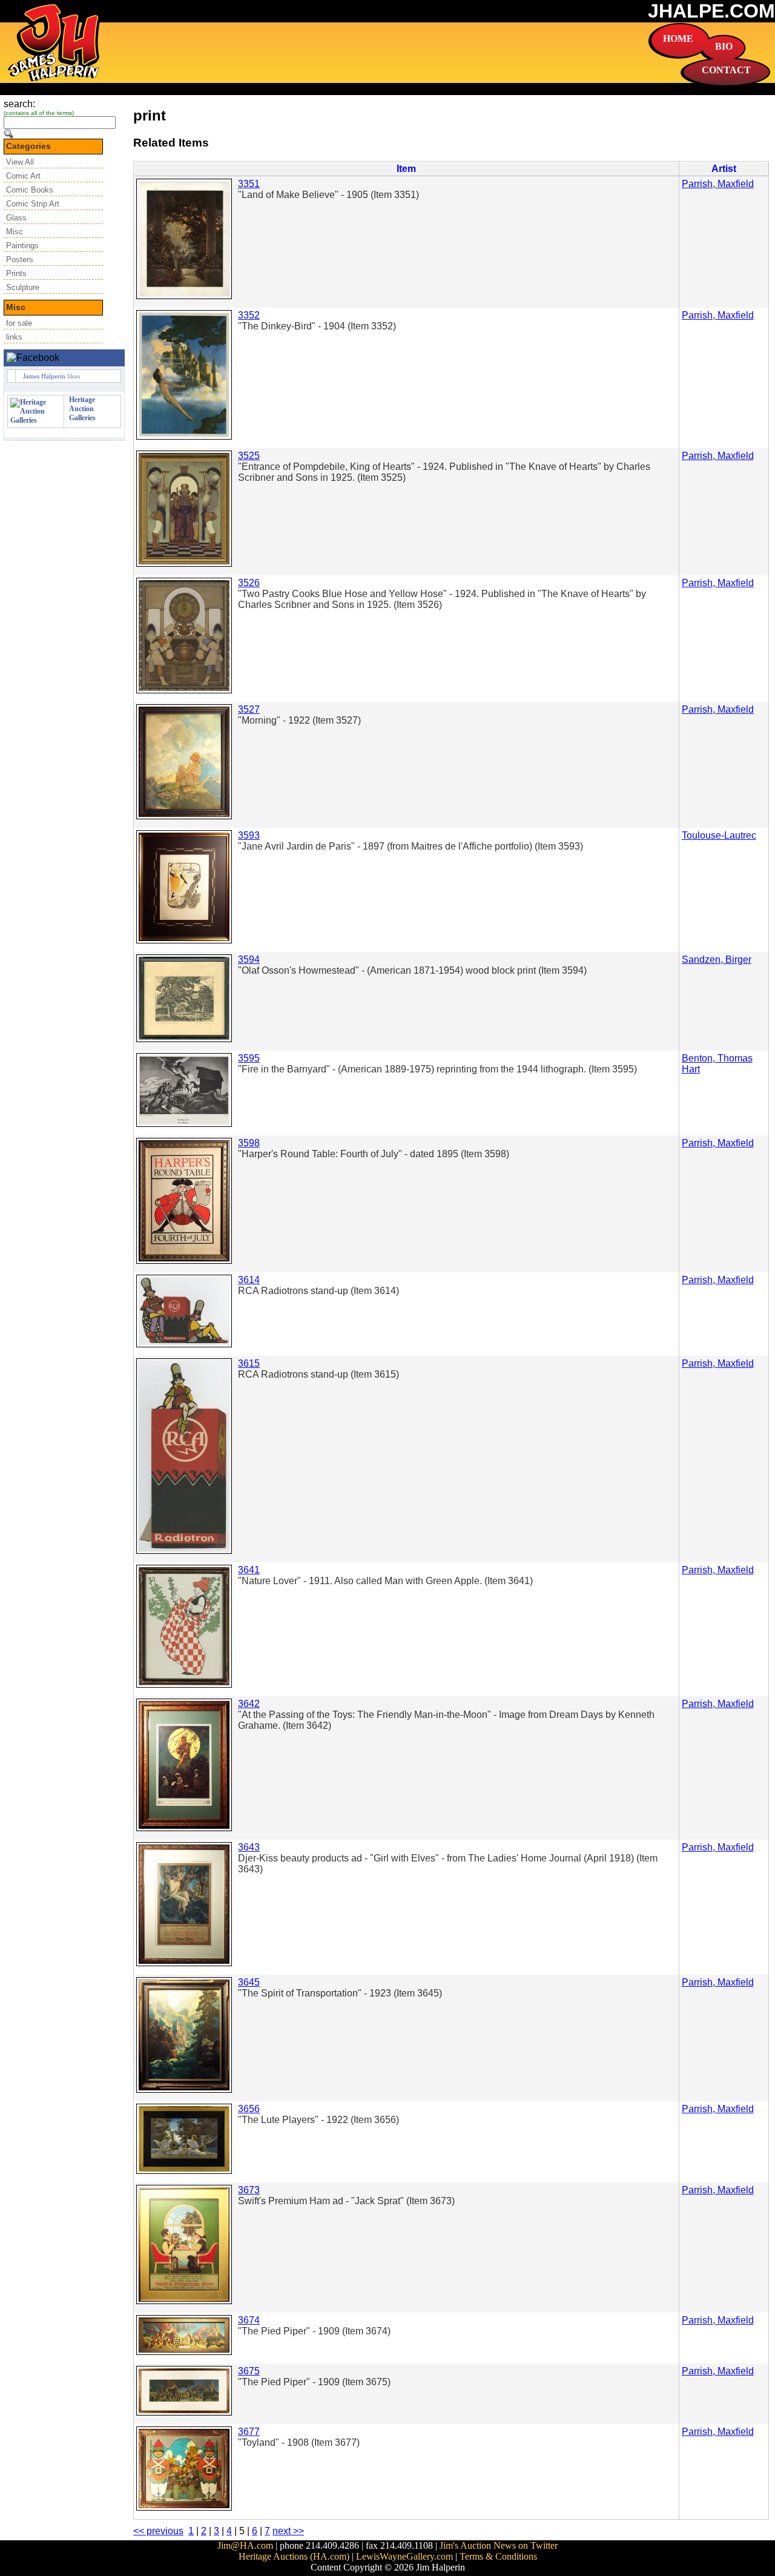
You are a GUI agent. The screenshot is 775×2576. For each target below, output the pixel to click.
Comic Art (23, 176)
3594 (249, 959)
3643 (249, 1847)
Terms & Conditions (498, 2556)
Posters (20, 259)
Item (406, 169)
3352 (249, 315)
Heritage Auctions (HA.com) (294, 2556)
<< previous (158, 2531)
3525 (249, 456)
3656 (249, 2109)
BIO (724, 46)
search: (19, 104)
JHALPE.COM (711, 11)
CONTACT (726, 70)
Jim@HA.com (245, 2545)
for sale (19, 323)
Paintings (22, 246)
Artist (724, 169)
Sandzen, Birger (717, 959)
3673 (249, 2190)
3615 (249, 1363)
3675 (249, 2371)
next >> (288, 2531)
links (14, 337)
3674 (249, 2320)
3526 (249, 583)
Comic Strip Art (33, 204)
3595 (249, 1058)
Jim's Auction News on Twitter (499, 2545)
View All (20, 162)
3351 (249, 184)
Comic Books (30, 190)
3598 (249, 1143)
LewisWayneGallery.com (404, 2556)
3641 (249, 1570)
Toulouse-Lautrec (719, 835)
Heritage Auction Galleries (82, 409)
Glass (16, 218)
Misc (15, 232)
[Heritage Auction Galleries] (36, 420)
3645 (249, 1982)
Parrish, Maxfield (718, 184)
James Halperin (44, 376)
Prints (16, 273)
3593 (249, 835)
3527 (249, 709)
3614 (249, 1280)
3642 (249, 1704)
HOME (678, 38)
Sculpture (23, 287)
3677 (249, 2432)
